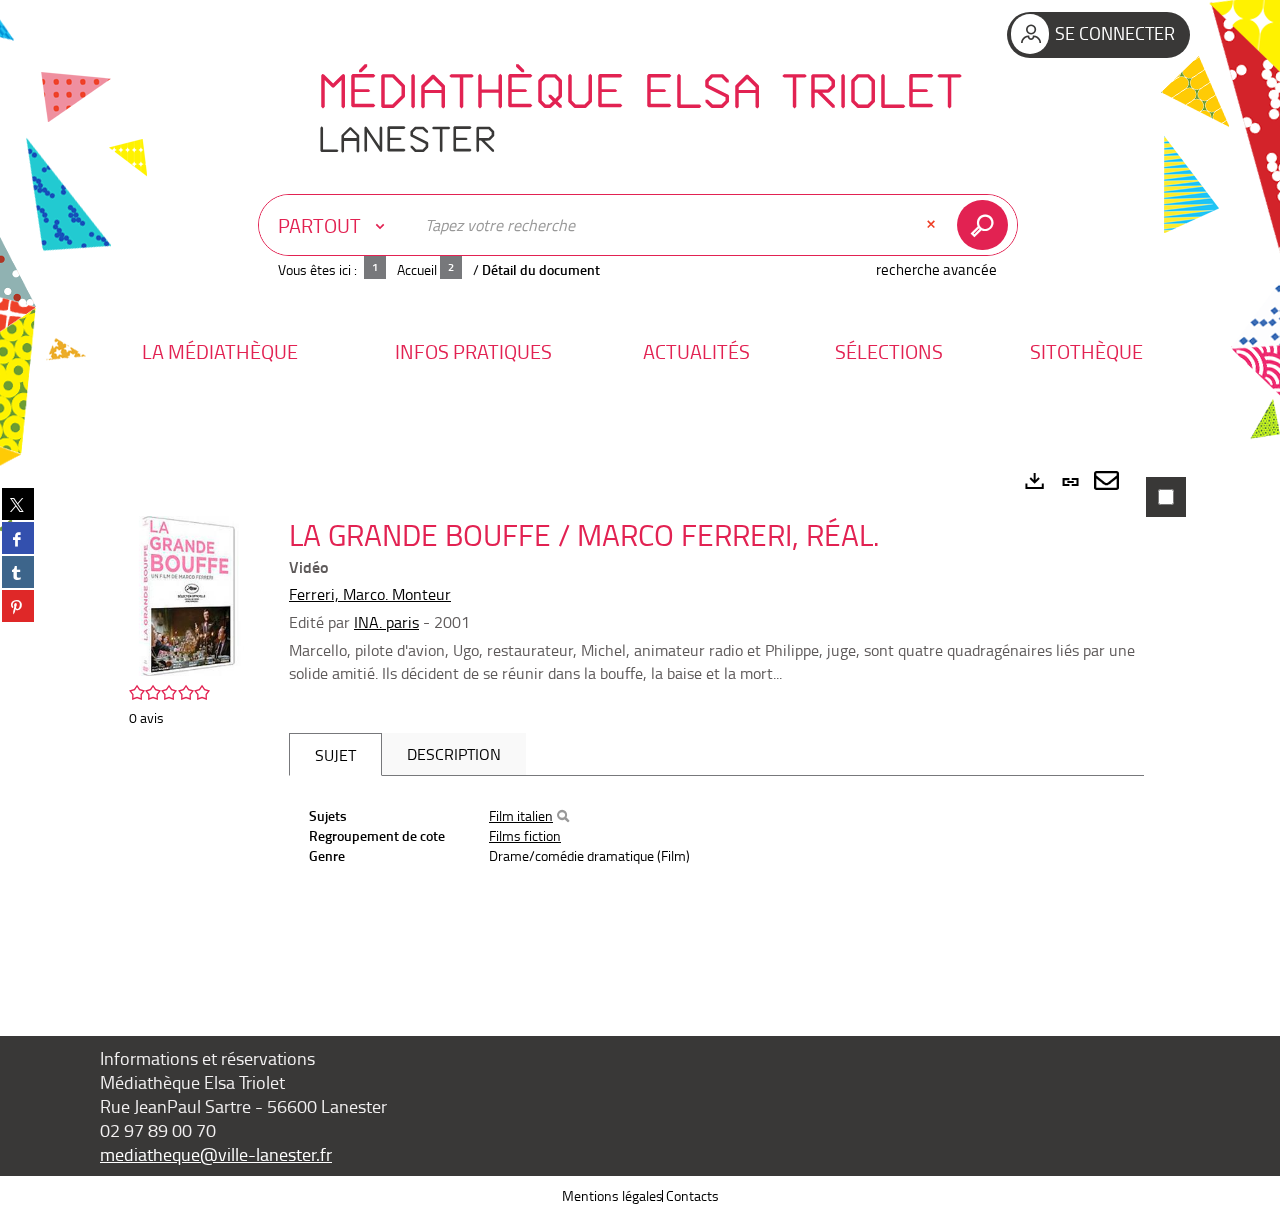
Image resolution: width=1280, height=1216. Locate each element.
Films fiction (525, 835)
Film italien (521, 815)
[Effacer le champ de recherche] (933, 225)
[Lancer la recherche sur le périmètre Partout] (986, 225)
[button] (220, 351)
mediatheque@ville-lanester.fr (216, 1154)
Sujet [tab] (335, 755)
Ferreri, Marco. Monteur (370, 594)
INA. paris (386, 622)
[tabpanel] (640, 720)
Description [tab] (454, 754)
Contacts (692, 1195)
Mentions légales (612, 1195)
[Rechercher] (563, 816)
